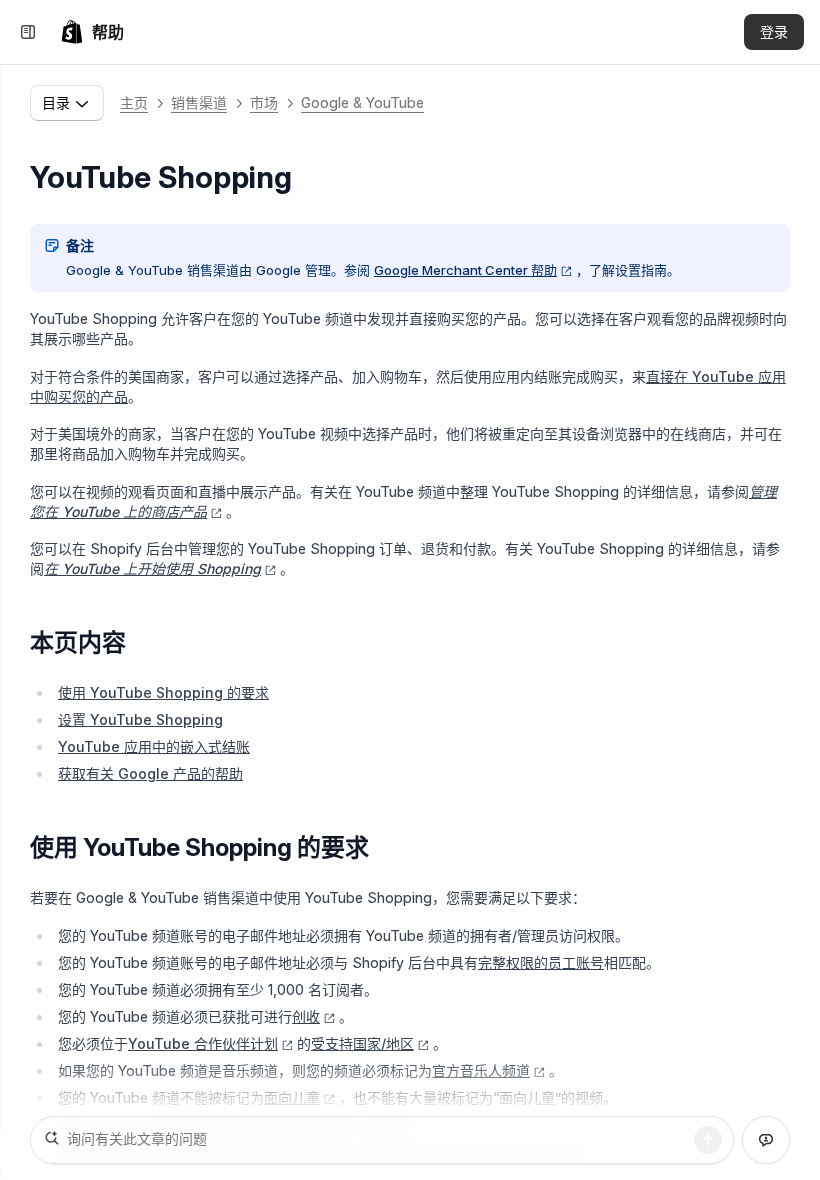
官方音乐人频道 (481, 1070)
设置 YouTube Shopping (140, 719)
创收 (306, 1016)
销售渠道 (199, 102)
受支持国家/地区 (362, 1043)
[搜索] (708, 1140)
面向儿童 (292, 1097)
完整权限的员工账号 (541, 962)
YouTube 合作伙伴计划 (203, 1043)
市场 (264, 102)
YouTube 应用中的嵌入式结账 (154, 746)
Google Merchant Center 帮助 (465, 270)
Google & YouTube (362, 102)
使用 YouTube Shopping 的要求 (163, 692)
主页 (134, 102)
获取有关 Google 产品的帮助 (150, 773)
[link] (92, 32)
